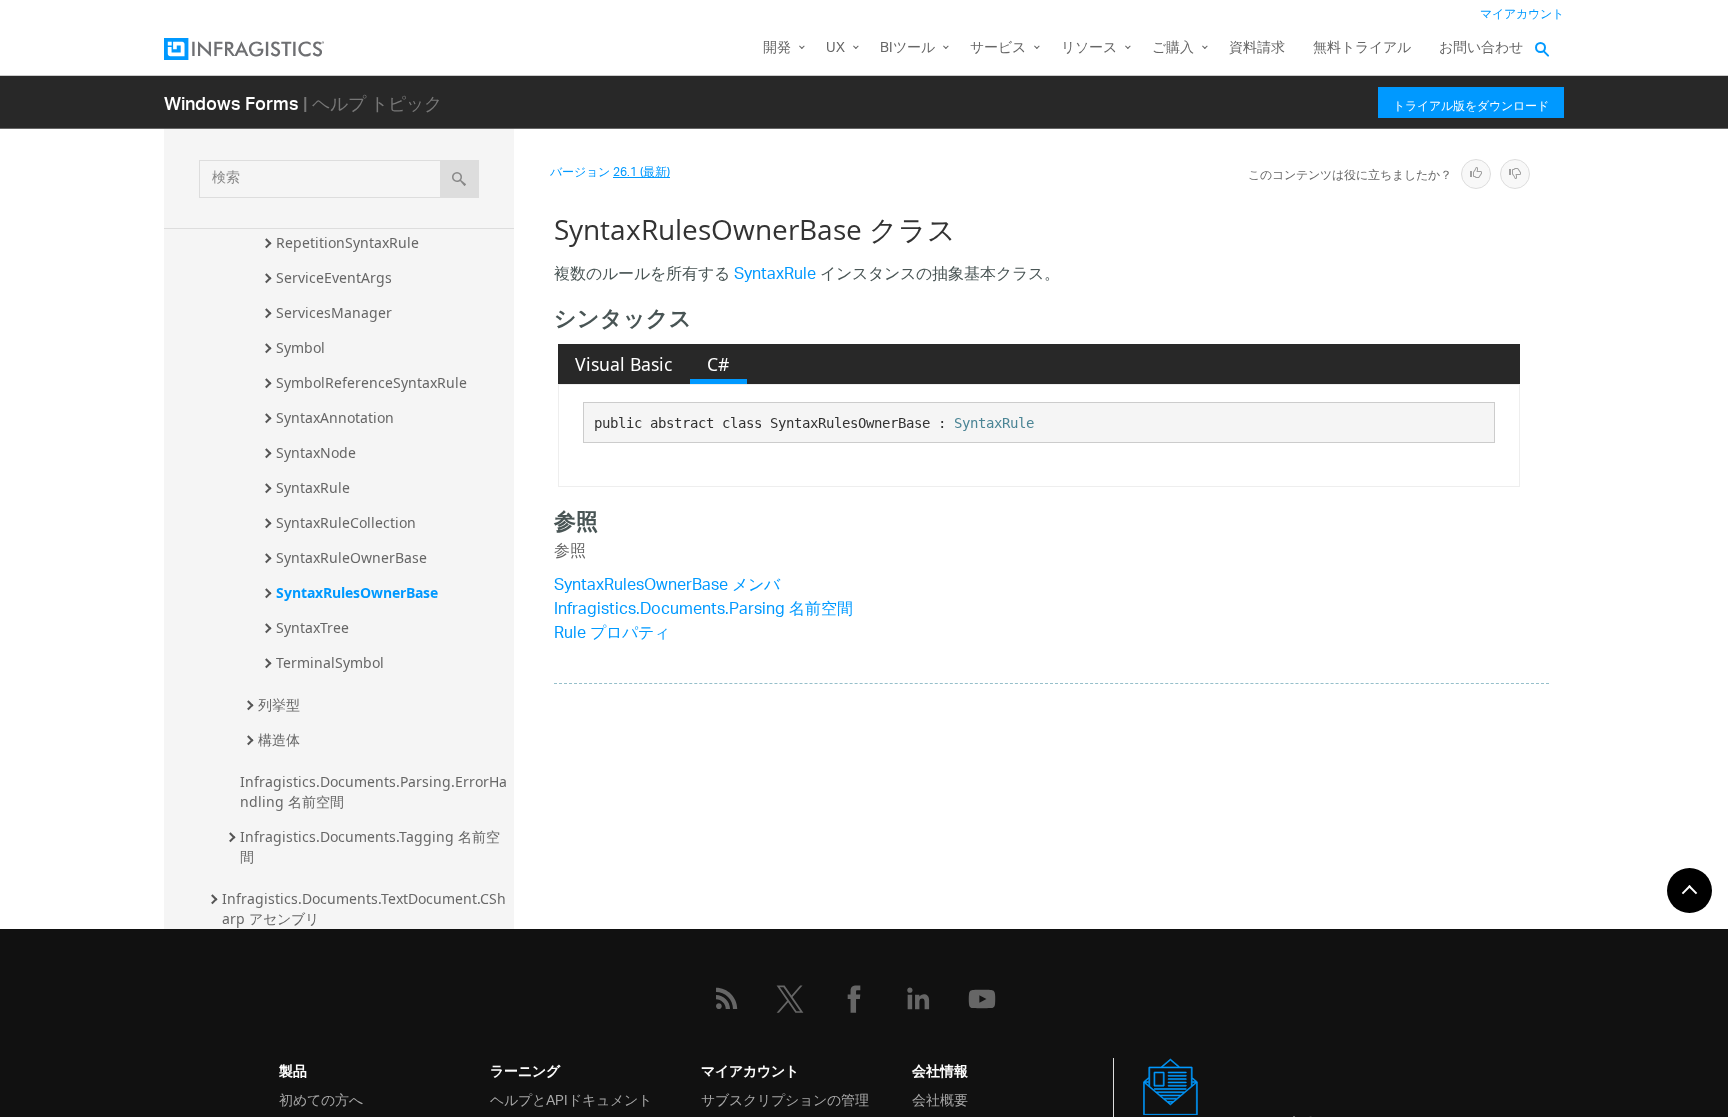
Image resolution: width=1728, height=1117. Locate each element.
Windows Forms (231, 102)
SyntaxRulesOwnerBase (357, 592)
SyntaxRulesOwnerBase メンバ (667, 586)
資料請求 (1257, 48)
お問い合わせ (1481, 48)
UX (835, 48)
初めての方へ (321, 1098)
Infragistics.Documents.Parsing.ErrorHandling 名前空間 (373, 791)
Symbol (300, 347)
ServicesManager (334, 312)
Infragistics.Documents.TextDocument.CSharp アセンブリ (364, 908)
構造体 (279, 739)
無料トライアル (1362, 48)
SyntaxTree (312, 627)
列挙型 (279, 704)
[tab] (624, 364)
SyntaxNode (316, 452)
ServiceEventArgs (334, 277)
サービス (998, 48)
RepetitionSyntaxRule (347, 242)
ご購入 (1173, 48)
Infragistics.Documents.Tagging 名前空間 (370, 846)
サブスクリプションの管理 (785, 1098)
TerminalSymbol (330, 662)
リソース (1089, 48)
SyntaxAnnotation (335, 417)
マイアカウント (1522, 14)
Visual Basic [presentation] (623, 364)
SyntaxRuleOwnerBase (351, 557)
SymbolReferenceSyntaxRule (371, 382)
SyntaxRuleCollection (346, 522)
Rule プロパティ (612, 634)
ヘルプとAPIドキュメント (571, 1098)
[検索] (459, 179)
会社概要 (940, 1098)
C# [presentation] (718, 364)
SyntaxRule (313, 487)
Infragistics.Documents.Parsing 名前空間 (703, 610)
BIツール (907, 48)
